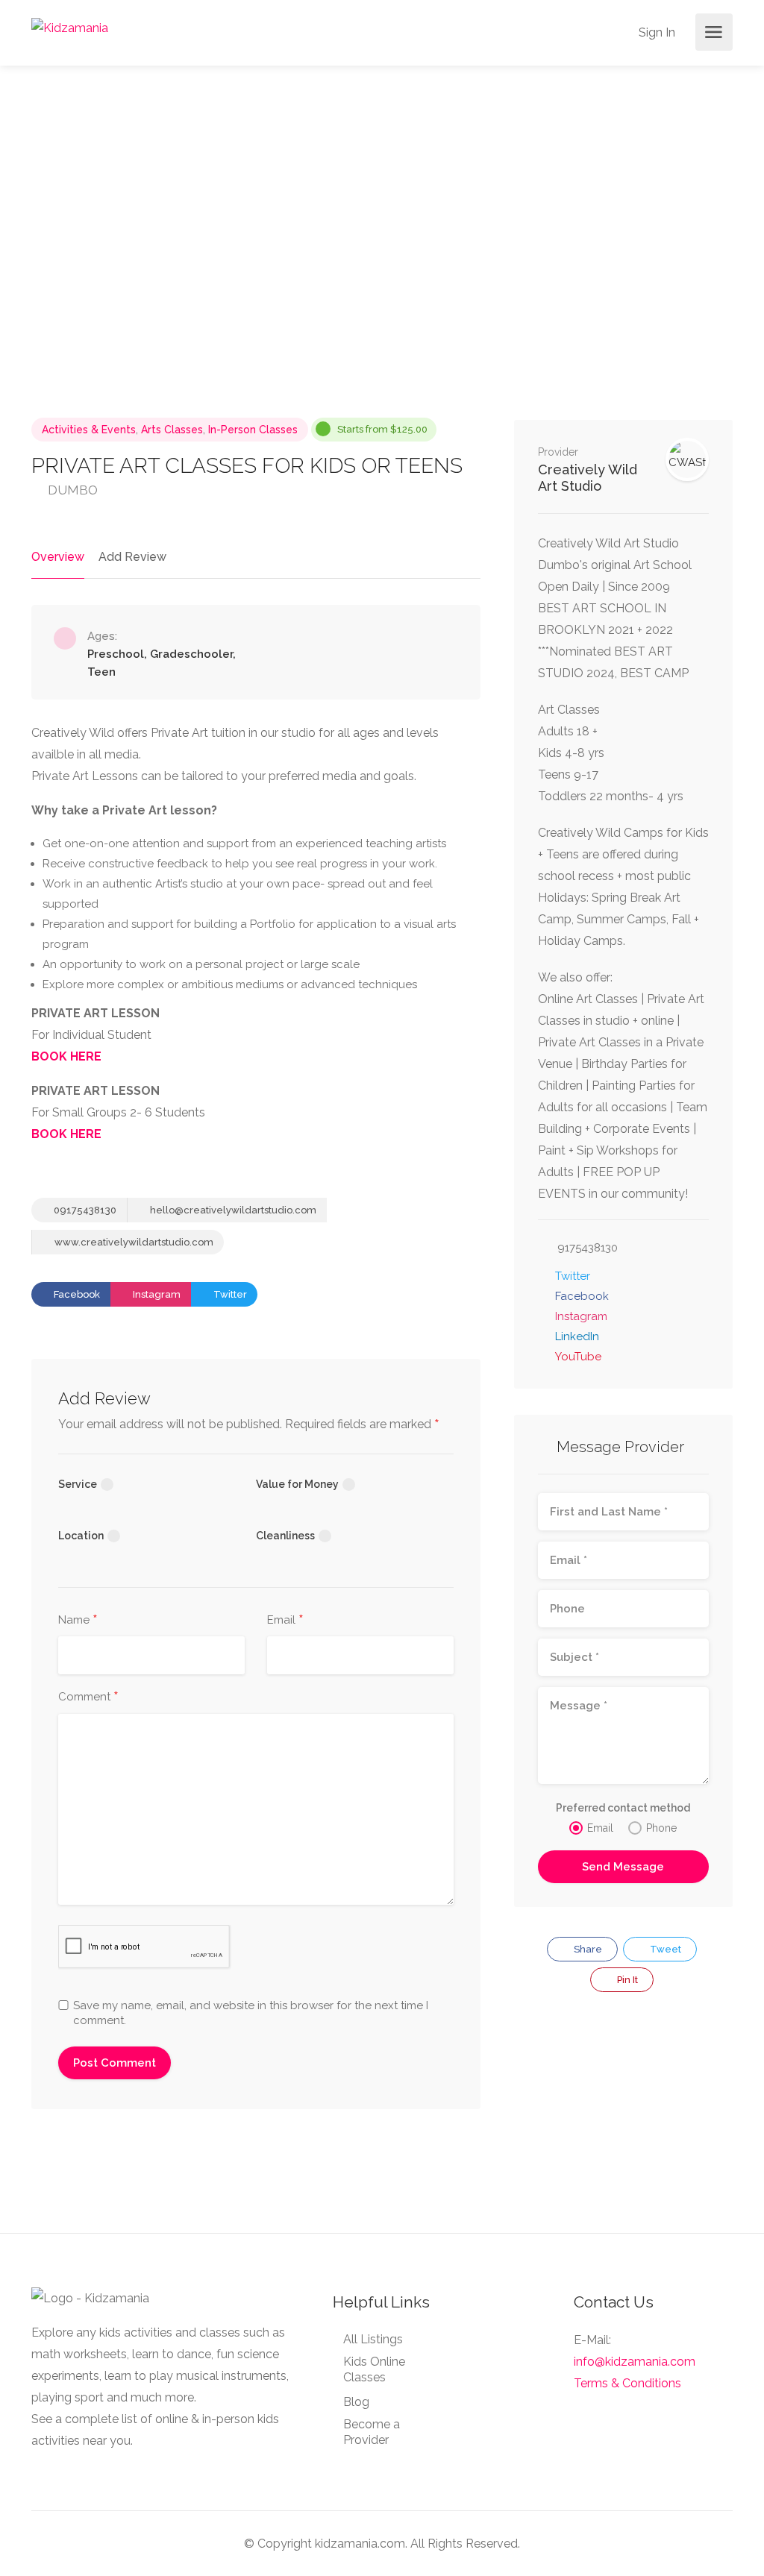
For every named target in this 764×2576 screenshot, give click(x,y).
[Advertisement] (623, 2121)
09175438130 (84, 1210)
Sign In (655, 32)
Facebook (76, 1294)
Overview (58, 557)
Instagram (156, 1294)
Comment (88, 1697)
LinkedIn (577, 1336)
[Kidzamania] (70, 27)
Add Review (132, 557)
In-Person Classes (253, 430)
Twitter (229, 1294)
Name (78, 1621)
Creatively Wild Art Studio (588, 478)
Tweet (664, 1949)
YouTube (578, 1357)
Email (285, 1621)
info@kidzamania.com (635, 2362)
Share (587, 1949)
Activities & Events (89, 430)
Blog (356, 2402)
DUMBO (71, 490)
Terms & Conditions (627, 2383)
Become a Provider (372, 2432)
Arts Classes (172, 430)
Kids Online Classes (374, 2369)
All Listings (373, 2339)
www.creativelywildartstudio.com (133, 1242)
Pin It (626, 1980)
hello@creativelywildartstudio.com (232, 1210)
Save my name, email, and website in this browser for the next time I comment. (251, 2013)
